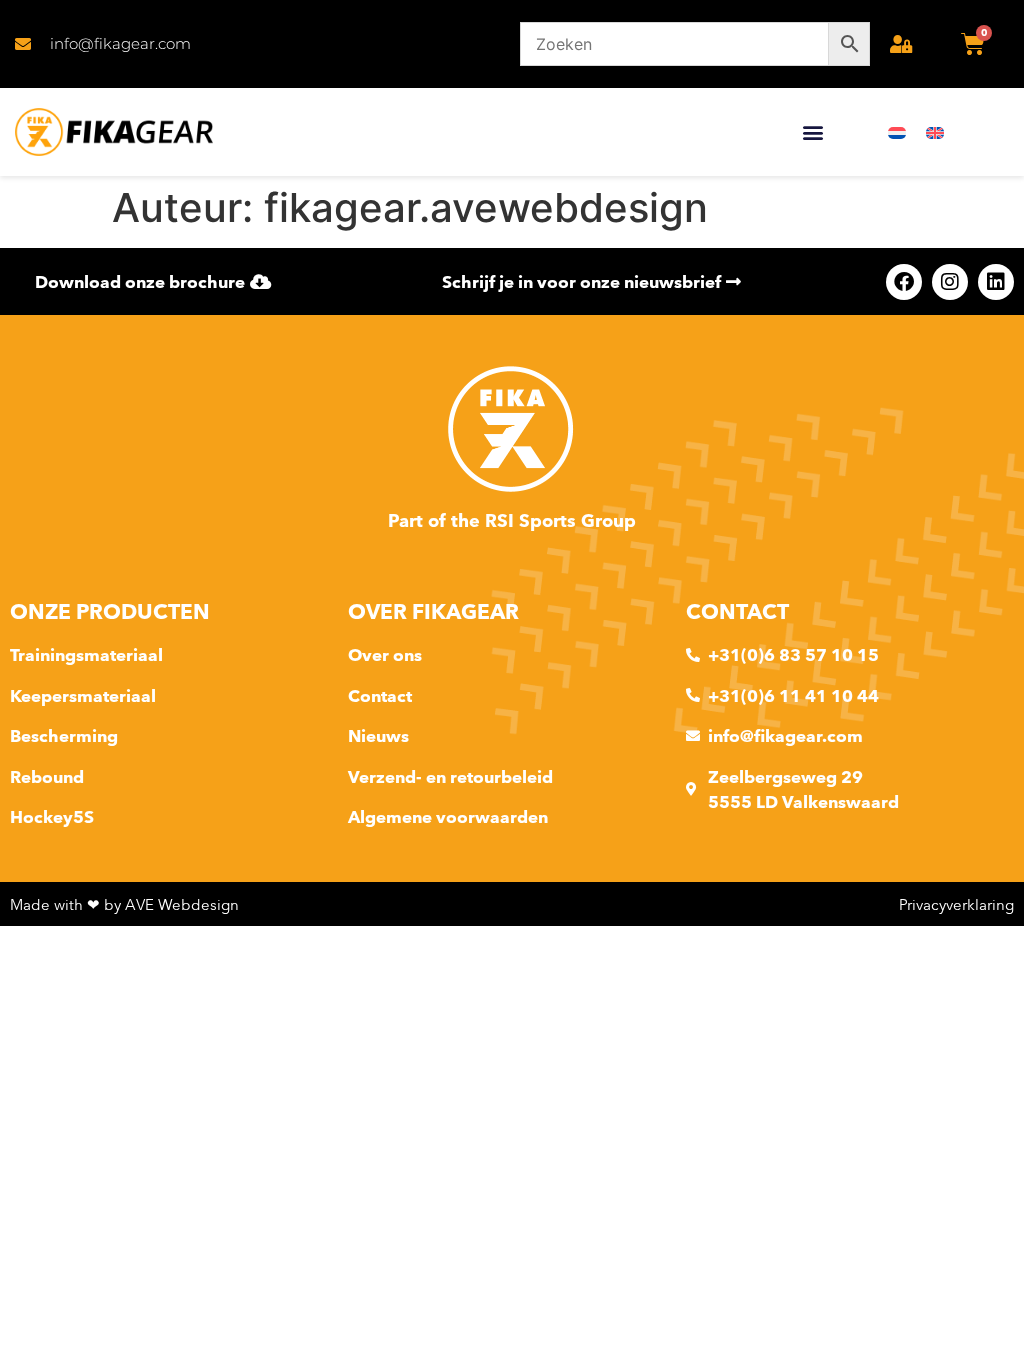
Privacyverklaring (956, 904)
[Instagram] (950, 282)
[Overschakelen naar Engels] (935, 132)
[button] (813, 132)
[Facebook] (904, 282)
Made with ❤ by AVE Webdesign (124, 904)
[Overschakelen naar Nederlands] (897, 132)
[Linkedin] (996, 282)
